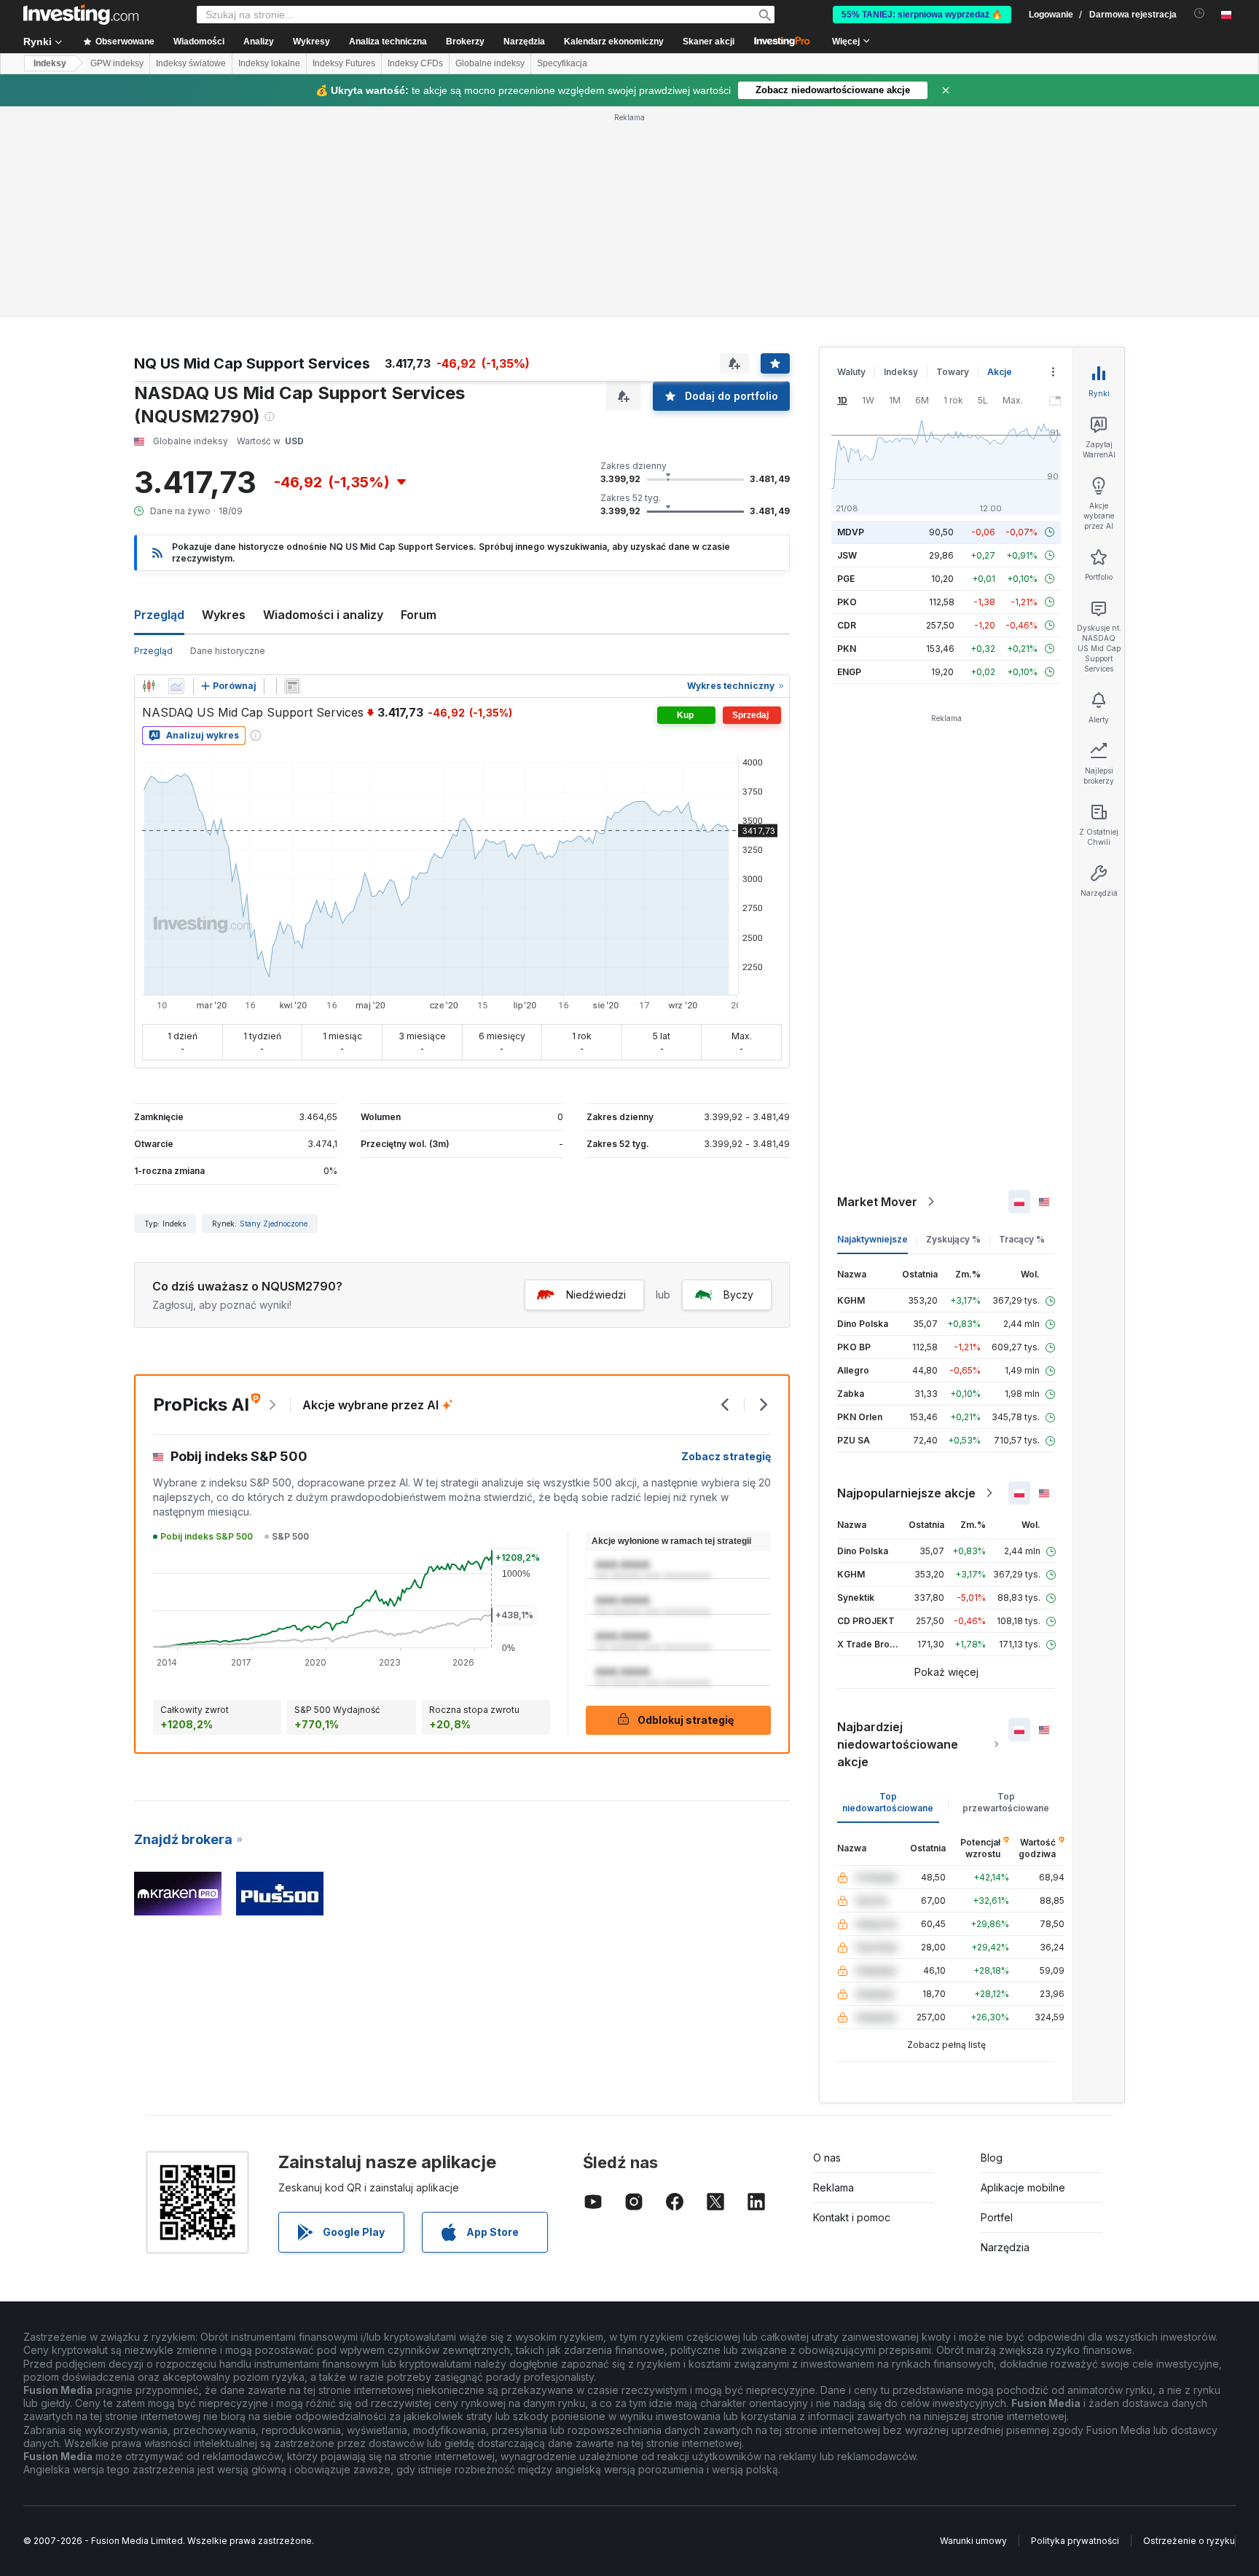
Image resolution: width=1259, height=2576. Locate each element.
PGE (846, 579)
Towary (953, 372)
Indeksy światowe (191, 63)
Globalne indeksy (490, 63)
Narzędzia (1005, 2247)
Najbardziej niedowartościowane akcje (898, 1744)
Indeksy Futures (344, 63)
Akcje (1000, 372)
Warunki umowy (973, 2541)
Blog (992, 2158)
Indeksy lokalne (269, 63)
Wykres (224, 615)
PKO (847, 602)
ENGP (849, 672)
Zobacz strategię (726, 1456)
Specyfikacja (562, 63)
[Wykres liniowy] (176, 686)
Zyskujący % (953, 1239)
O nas (827, 2158)
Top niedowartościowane (888, 1802)
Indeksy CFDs (415, 63)
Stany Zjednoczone (274, 1224)
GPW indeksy (117, 63)
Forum (419, 615)
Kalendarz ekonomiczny (614, 42)
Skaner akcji (709, 42)
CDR (847, 625)
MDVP (851, 532)
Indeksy (50, 63)
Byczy (738, 1295)
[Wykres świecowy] (149, 686)
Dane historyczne (228, 651)
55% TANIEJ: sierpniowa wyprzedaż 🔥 (922, 15)
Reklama (834, 2187)
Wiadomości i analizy (323, 615)
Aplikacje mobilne (1023, 2187)
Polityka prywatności (1075, 2541)
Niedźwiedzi (596, 1295)
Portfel (997, 2217)
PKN (847, 649)
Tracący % (1022, 1239)
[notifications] (1200, 13)
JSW (847, 555)
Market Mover (877, 1202)
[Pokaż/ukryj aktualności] (292, 686)
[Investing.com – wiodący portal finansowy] (81, 15)
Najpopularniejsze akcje (906, 1493)
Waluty (851, 372)
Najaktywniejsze (872, 1239)
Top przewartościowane (1006, 1802)
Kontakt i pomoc (852, 2217)
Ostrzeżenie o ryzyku (1189, 2541)
